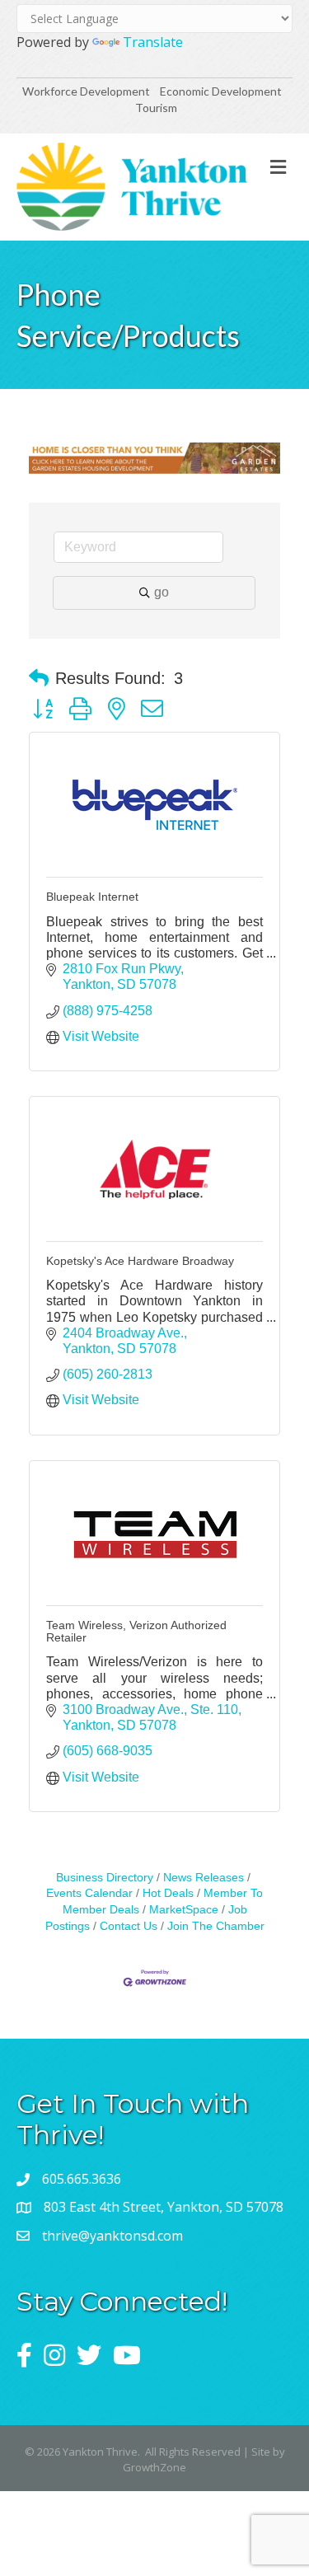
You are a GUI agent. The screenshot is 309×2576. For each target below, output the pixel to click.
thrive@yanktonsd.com (112, 2236)
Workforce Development (86, 91)
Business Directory (105, 1878)
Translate (153, 42)
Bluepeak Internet (92, 897)
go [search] (162, 592)
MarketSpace (184, 1910)
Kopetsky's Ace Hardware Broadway (140, 1261)
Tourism (156, 108)
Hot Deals (168, 1893)
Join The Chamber (216, 1926)
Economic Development (222, 91)
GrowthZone (154, 2467)
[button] (39, 678)
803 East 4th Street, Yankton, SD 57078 (164, 2207)
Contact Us (129, 1926)
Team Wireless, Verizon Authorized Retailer (136, 1631)
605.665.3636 (82, 2179)
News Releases (204, 1878)
